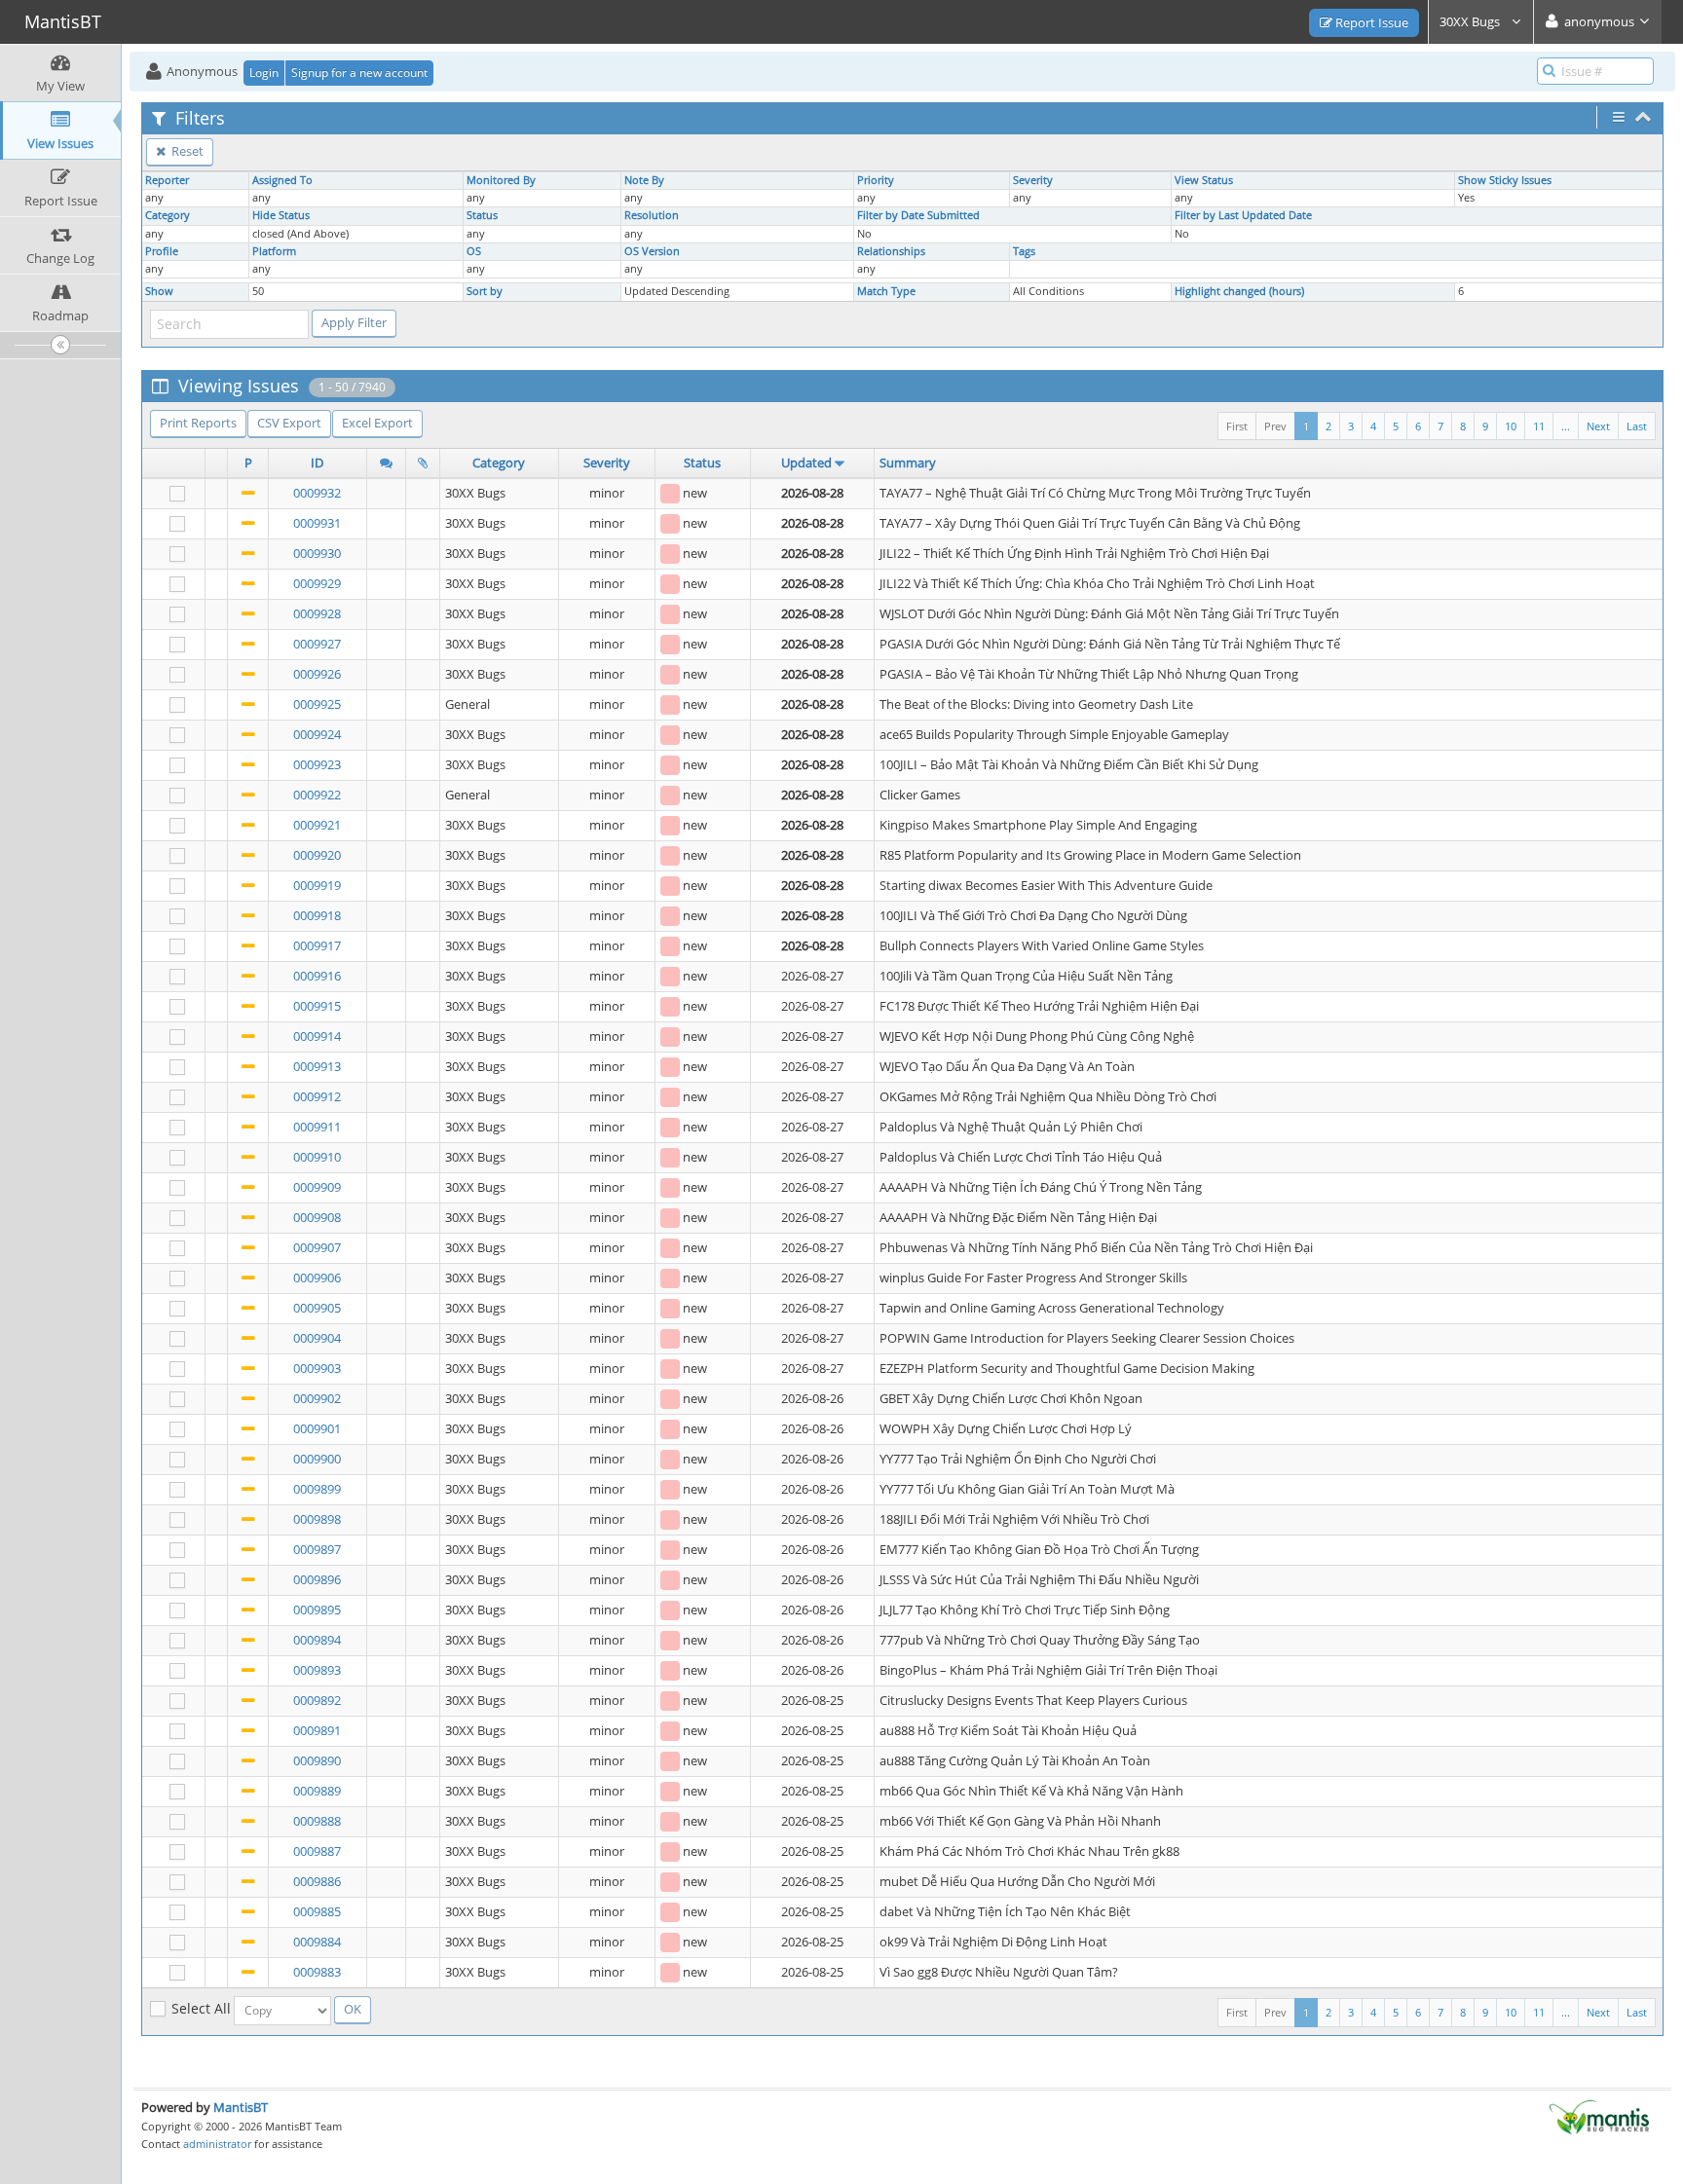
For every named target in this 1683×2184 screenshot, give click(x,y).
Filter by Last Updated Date (1243, 215)
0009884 (317, 1942)
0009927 (317, 644)
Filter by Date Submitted (918, 215)
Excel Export (377, 423)
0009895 (317, 1610)
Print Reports (198, 423)
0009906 (317, 1277)
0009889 (317, 1791)
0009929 (317, 583)
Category (168, 215)
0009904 (317, 1338)
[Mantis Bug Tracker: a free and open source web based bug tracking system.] (1599, 2116)
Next (1598, 426)
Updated (806, 463)
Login (264, 73)
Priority (876, 180)
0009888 (317, 1821)
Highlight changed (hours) (1239, 291)
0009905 (317, 1308)
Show (159, 291)
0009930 (317, 553)
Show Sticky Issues (1505, 180)
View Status (1204, 180)
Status (482, 215)
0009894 (317, 1640)
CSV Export (289, 423)
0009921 (317, 825)
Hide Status (281, 215)
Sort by (485, 291)
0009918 (317, 915)
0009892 (317, 1700)
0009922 (317, 795)
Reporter (167, 180)
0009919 (317, 885)
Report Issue (1370, 22)
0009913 (317, 1066)
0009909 (317, 1187)
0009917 (317, 945)
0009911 (317, 1127)
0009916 (317, 976)
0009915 (317, 1006)
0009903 (317, 1368)
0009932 (317, 493)
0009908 (317, 1217)
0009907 (317, 1247)
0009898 (317, 1519)
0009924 (317, 734)
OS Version (652, 251)
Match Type (886, 291)
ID (317, 463)
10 (1511, 426)
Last (1637, 426)
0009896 (317, 1579)
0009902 (317, 1398)
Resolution (652, 215)
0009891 (317, 1730)
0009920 (317, 855)
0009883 (317, 1972)
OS (474, 251)
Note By (644, 180)
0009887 (317, 1851)
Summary (908, 463)
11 (1539, 426)
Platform (274, 251)
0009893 (317, 1670)
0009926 (317, 674)
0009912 (317, 1096)
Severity (1033, 180)
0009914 (317, 1036)
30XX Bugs (1471, 21)
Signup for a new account (359, 73)
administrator (217, 2144)
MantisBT (241, 2107)
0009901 (317, 1428)
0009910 (317, 1157)
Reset (186, 151)
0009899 (317, 1489)
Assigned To (282, 180)
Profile (162, 251)
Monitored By (501, 180)
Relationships (891, 251)
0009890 (317, 1760)
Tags (1024, 251)
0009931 (317, 523)
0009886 (317, 1881)
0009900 (317, 1459)
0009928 (317, 613)
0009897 (317, 1549)
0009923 (317, 764)
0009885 (317, 1911)
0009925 (317, 704)
